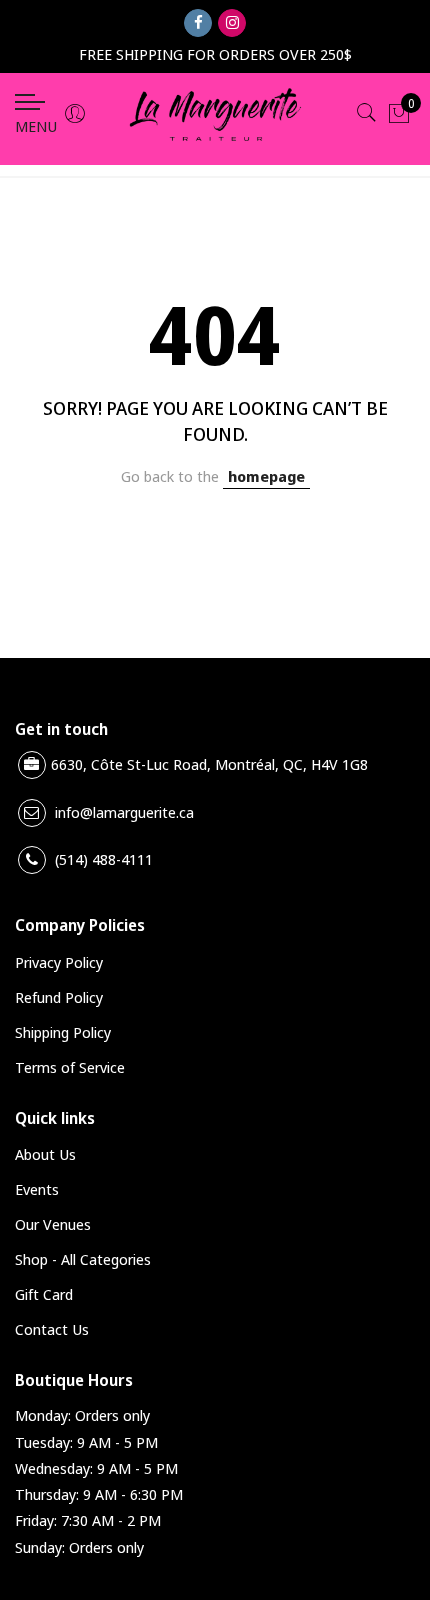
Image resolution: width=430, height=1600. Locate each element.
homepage (266, 476)
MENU (36, 126)
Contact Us (52, 1329)
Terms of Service (70, 1067)
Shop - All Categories (83, 1259)
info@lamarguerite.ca (124, 812)
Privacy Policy (59, 962)
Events (37, 1189)
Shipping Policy (63, 1032)
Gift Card (44, 1294)
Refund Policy (59, 997)
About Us (45, 1154)
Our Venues (53, 1224)
